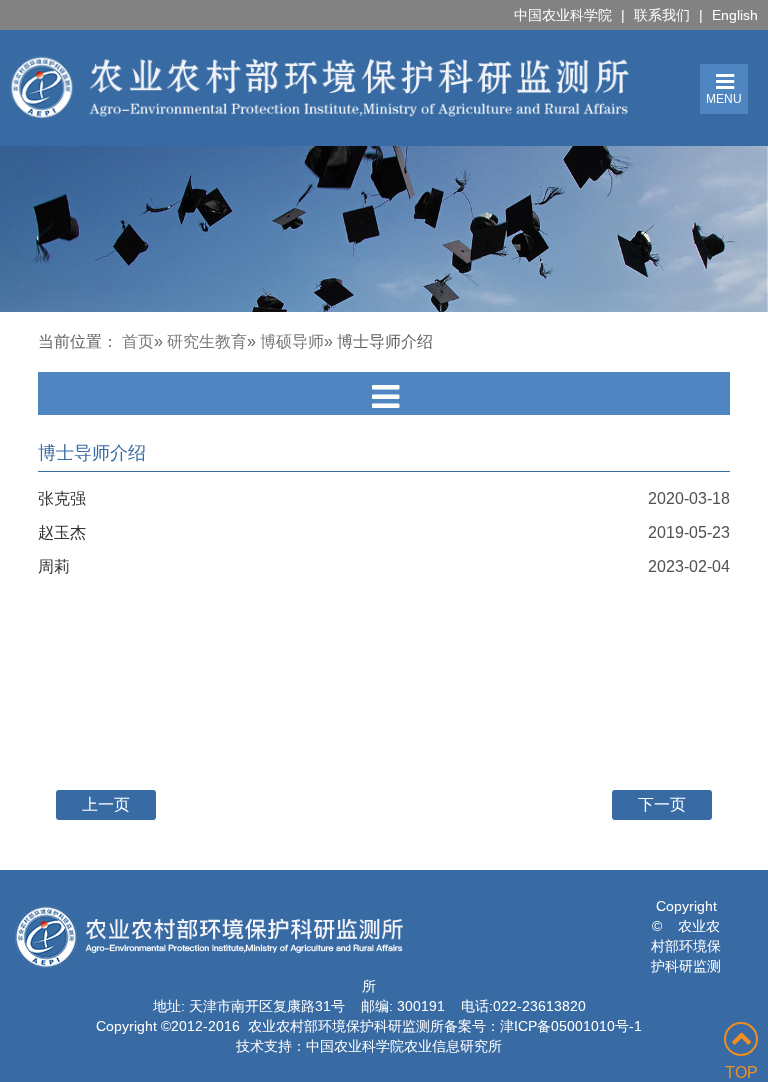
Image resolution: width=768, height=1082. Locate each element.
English (735, 15)
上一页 (106, 804)
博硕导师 (292, 341)
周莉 (54, 566)
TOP (741, 1072)
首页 (138, 341)
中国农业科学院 (563, 15)
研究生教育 (207, 341)
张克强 (62, 498)
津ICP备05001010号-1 (571, 1026)
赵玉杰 (62, 532)
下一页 (662, 804)
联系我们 (662, 15)
